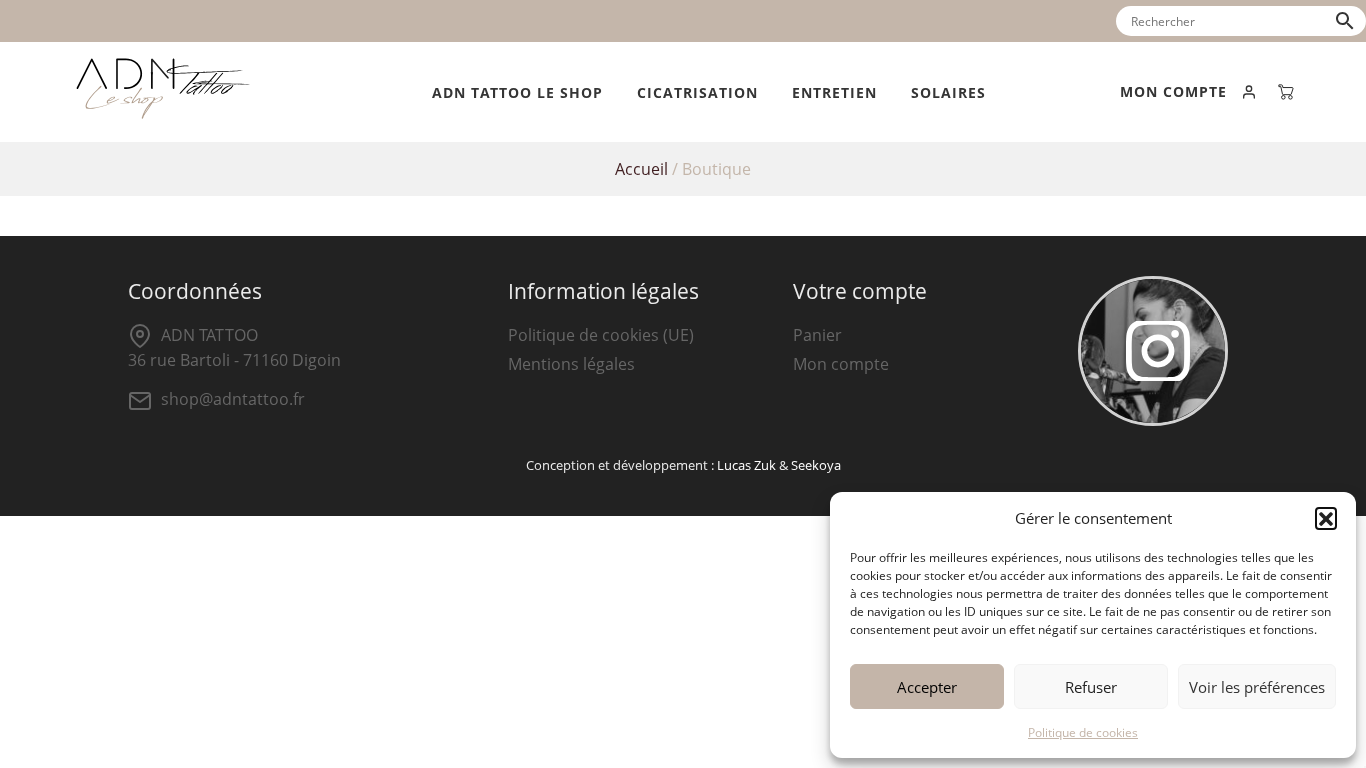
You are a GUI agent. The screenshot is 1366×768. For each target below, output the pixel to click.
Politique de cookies (1083, 732)
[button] (1326, 518)
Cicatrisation (697, 92)
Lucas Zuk (746, 465)
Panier (817, 335)
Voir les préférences (1257, 687)
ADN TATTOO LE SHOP (517, 92)
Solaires (948, 92)
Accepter (927, 687)
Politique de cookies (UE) (601, 335)
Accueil (641, 169)
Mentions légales (571, 364)
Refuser (1091, 687)
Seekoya (816, 465)
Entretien (834, 92)
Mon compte (841, 364)
